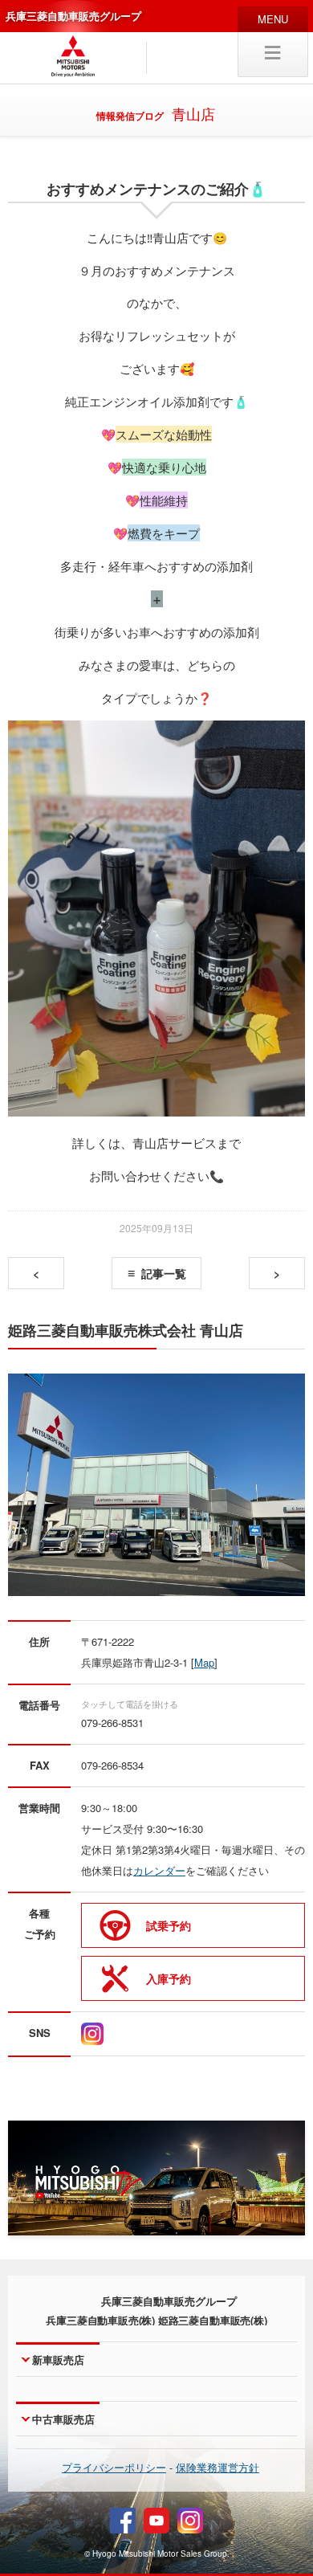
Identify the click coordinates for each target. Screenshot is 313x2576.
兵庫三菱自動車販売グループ (73, 16)
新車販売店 (58, 2360)
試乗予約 (169, 1925)
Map (204, 1662)
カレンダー (159, 1870)
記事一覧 (164, 1273)
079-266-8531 (112, 1723)
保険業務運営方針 (217, 2467)
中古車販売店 (63, 2419)
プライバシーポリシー (114, 2467)
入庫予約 (169, 1978)
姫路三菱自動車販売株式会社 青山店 (126, 1331)
